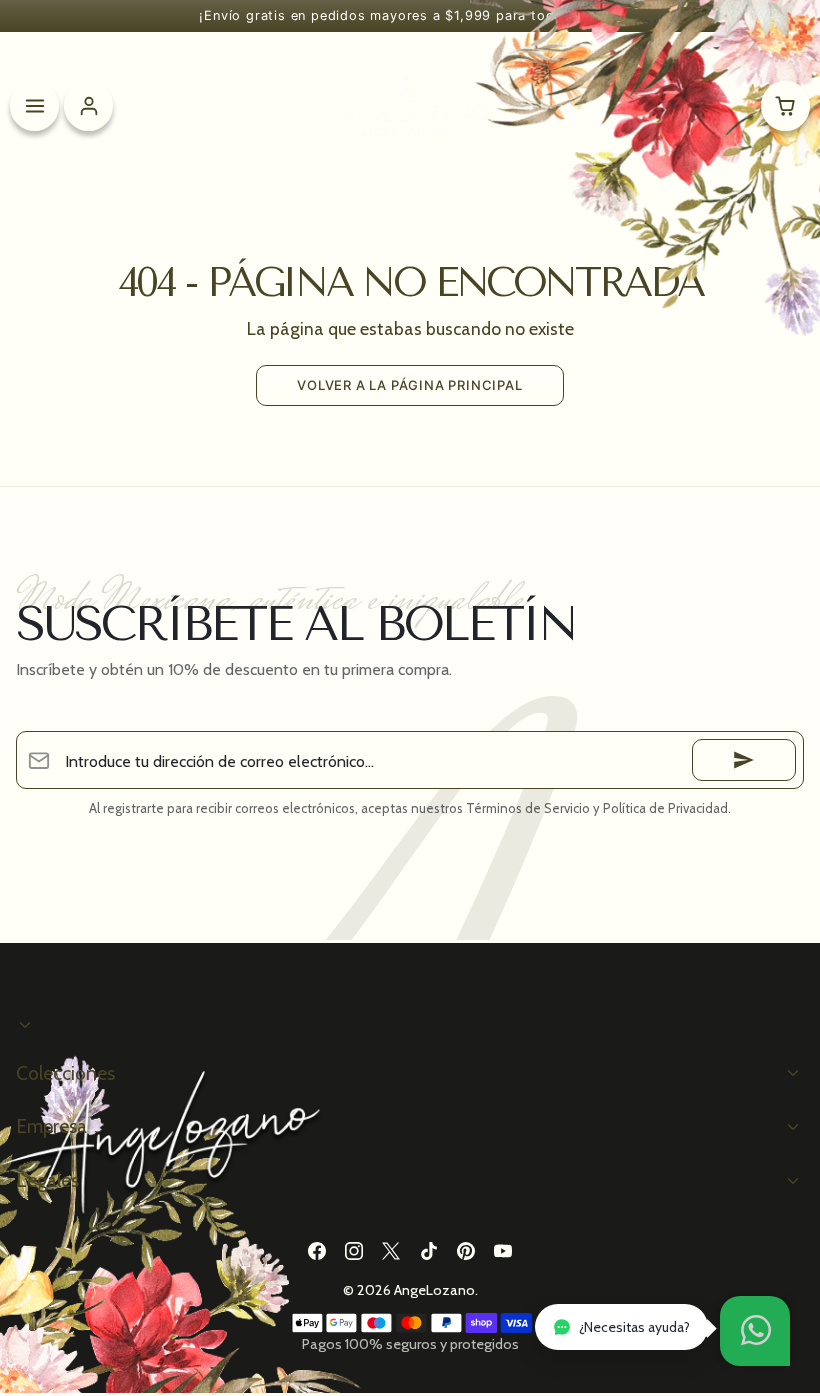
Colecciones (65, 1073)
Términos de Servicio (528, 808)
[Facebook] (316, 1250)
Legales (47, 1180)
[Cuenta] (88, 105)
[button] (755, 1331)
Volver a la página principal (409, 385)
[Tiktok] (428, 1250)
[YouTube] (502, 1250)
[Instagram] (354, 1250)
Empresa (51, 1126)
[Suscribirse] (744, 760)
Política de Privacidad (665, 808)
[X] (391, 1250)
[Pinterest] (465, 1250)
